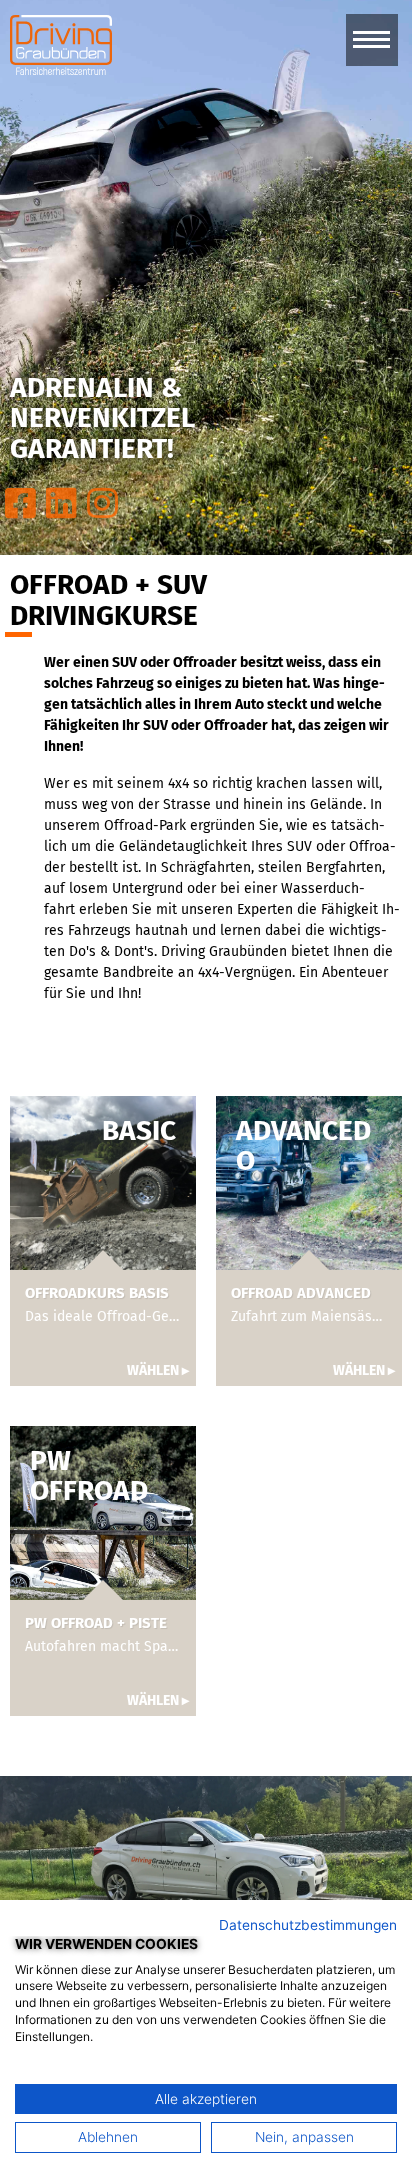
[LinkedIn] (61, 504)
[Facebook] (20, 504)
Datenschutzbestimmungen (308, 1925)
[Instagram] (102, 504)
